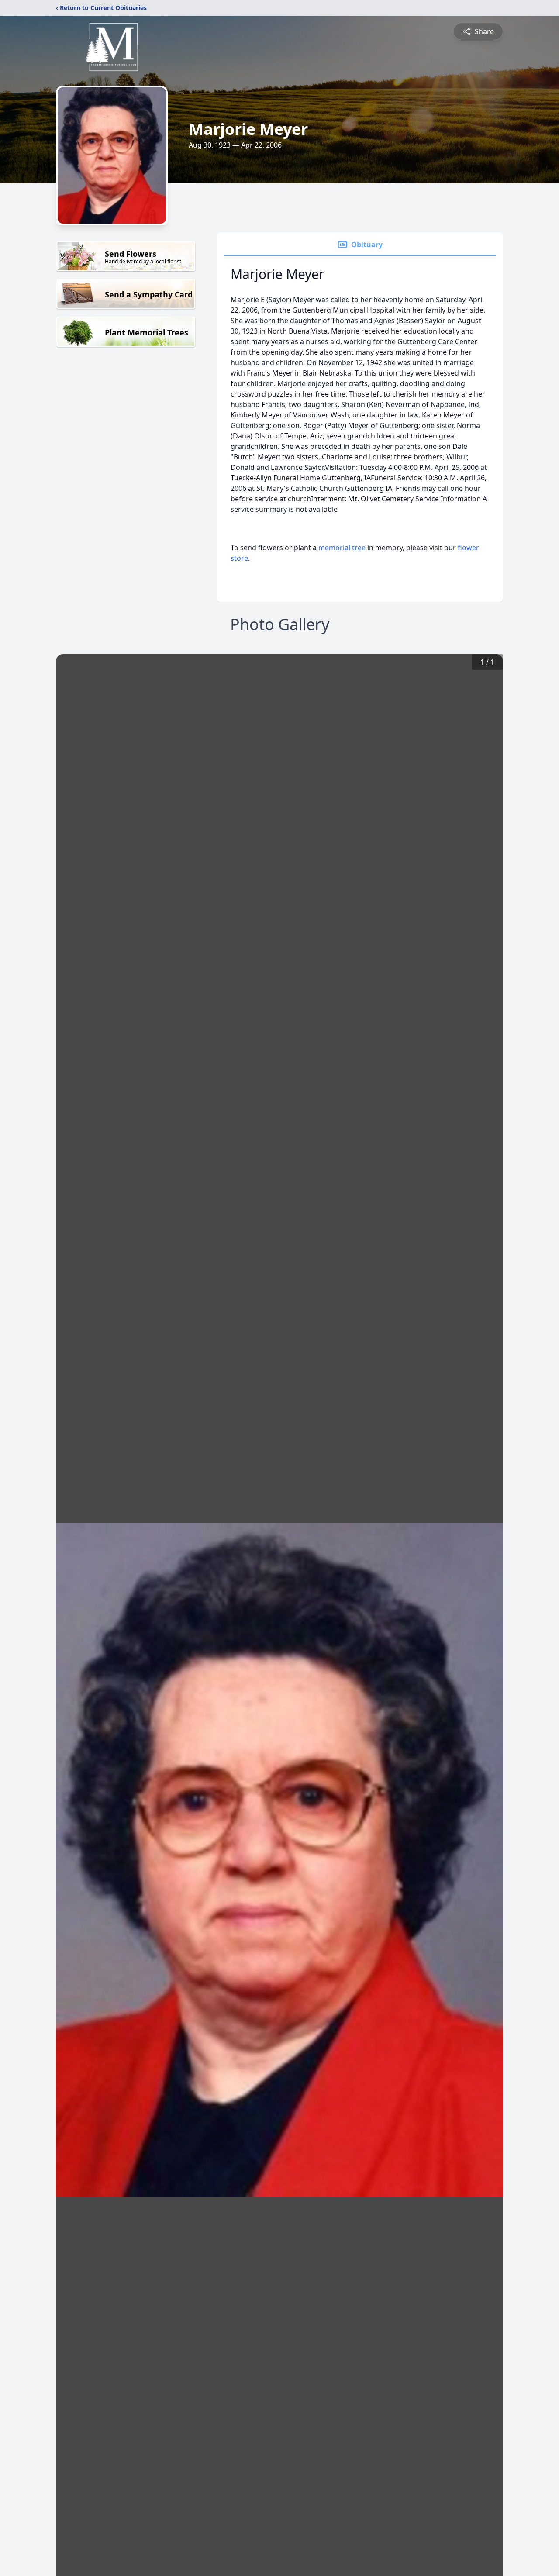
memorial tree (342, 548)
